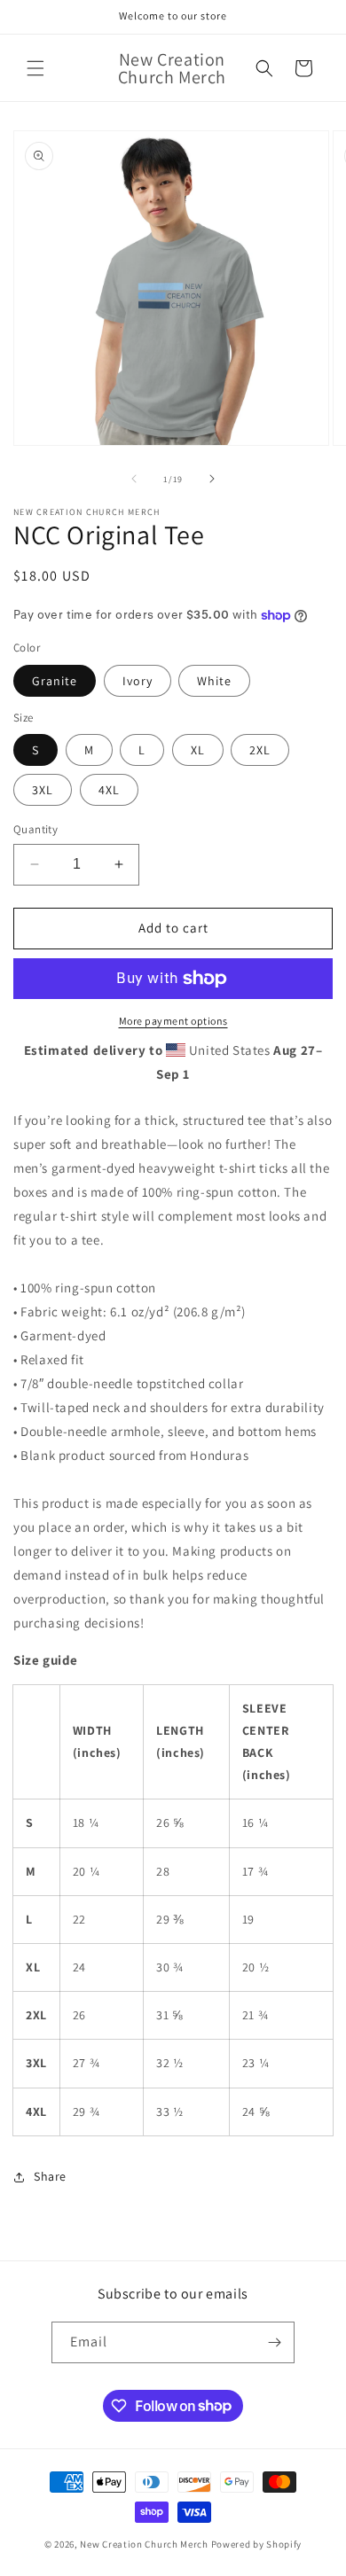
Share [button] (50, 2176)
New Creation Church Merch (144, 2544)
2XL (260, 750)
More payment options (173, 1021)
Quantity (35, 829)
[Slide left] (134, 479)
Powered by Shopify (257, 2544)
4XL (109, 790)
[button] (35, 68)
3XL (43, 790)
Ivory (138, 681)
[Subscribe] (274, 2342)
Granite (55, 681)
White (214, 681)
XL (198, 750)
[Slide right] (212, 479)
